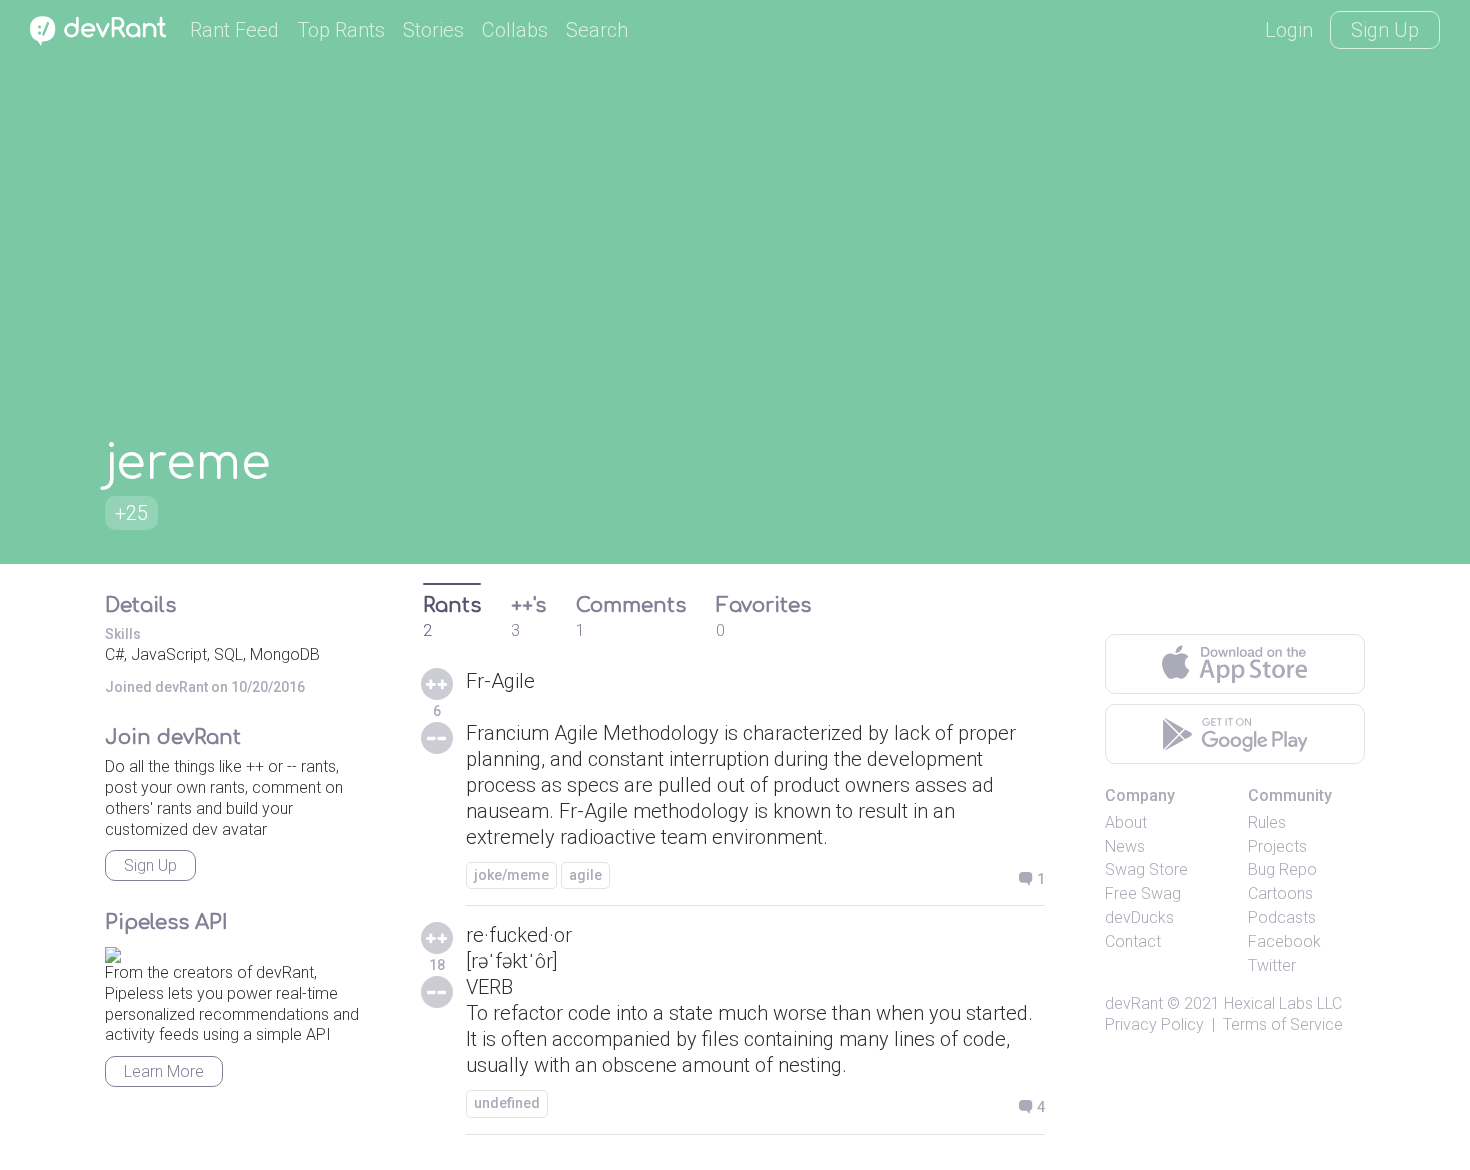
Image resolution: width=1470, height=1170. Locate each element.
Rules (1267, 822)
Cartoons (1280, 893)
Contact (1133, 941)
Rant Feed (234, 30)
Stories (433, 30)
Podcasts (1282, 917)
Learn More (164, 1071)
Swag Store (1146, 869)
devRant (1134, 1003)
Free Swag (1143, 893)
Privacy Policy (1154, 1024)
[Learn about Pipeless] (113, 951)
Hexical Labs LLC (1283, 1003)
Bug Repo (1282, 869)
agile (585, 875)
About (1126, 822)
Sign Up (1385, 30)
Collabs (515, 30)
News (1125, 846)
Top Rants (341, 30)
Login (1289, 30)
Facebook (1284, 941)
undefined (507, 1103)
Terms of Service (1283, 1024)
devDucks (1139, 917)
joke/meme (511, 875)
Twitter (1272, 965)
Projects (1277, 846)
